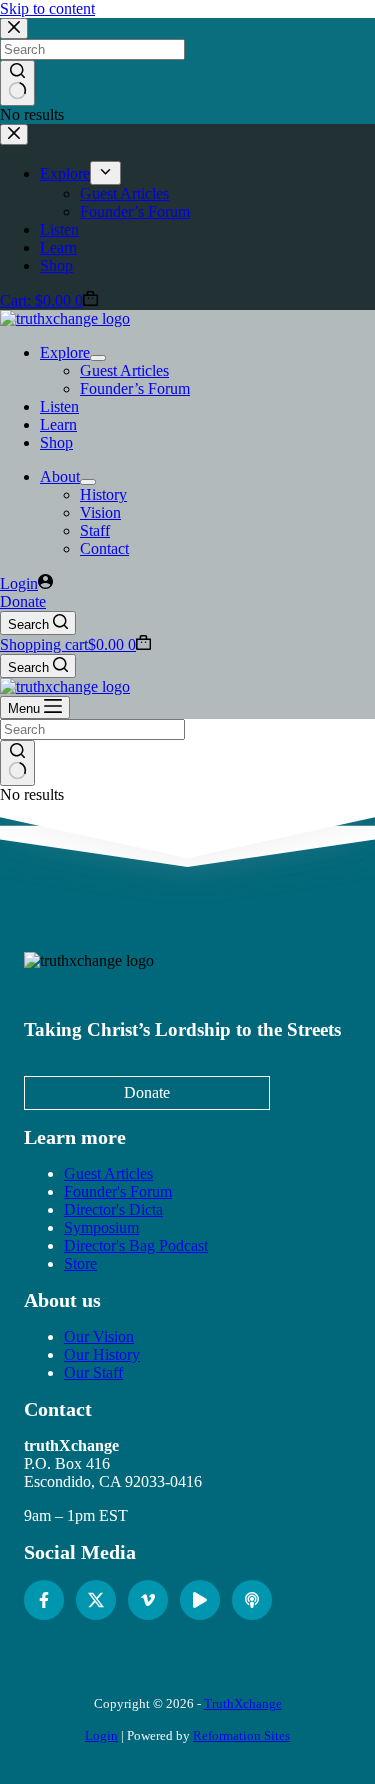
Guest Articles (124, 370)
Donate (23, 601)
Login (101, 1735)
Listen (59, 406)
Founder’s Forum (135, 388)
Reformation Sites (241, 1735)
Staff (95, 530)
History (103, 494)
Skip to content (47, 8)
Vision (100, 512)
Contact (104, 548)
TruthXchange (243, 1703)
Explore (65, 352)
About (60, 476)
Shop (56, 442)
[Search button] (17, 763)
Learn (58, 424)
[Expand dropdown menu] (98, 358)
